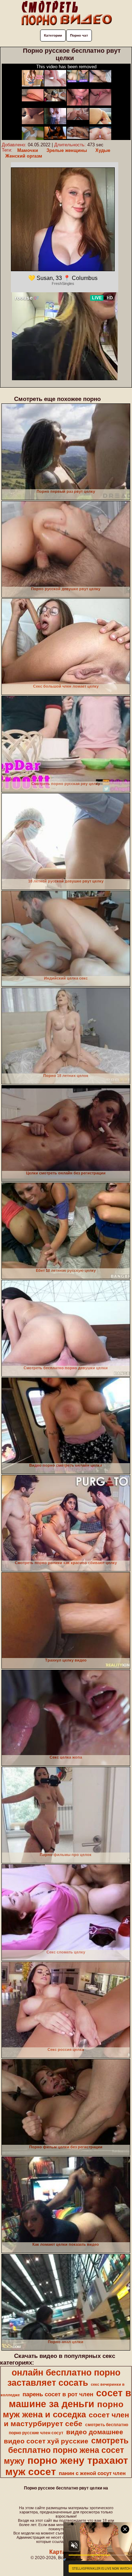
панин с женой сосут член (92, 2473)
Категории (53, 35)
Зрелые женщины (67, 150)
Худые (103, 150)
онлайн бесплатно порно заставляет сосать (64, 2377)
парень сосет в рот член (58, 2394)
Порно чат (79, 35)
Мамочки (28, 150)
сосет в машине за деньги (70, 2399)
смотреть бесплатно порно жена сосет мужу (66, 2451)
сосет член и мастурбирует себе (67, 2419)
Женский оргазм (24, 156)
